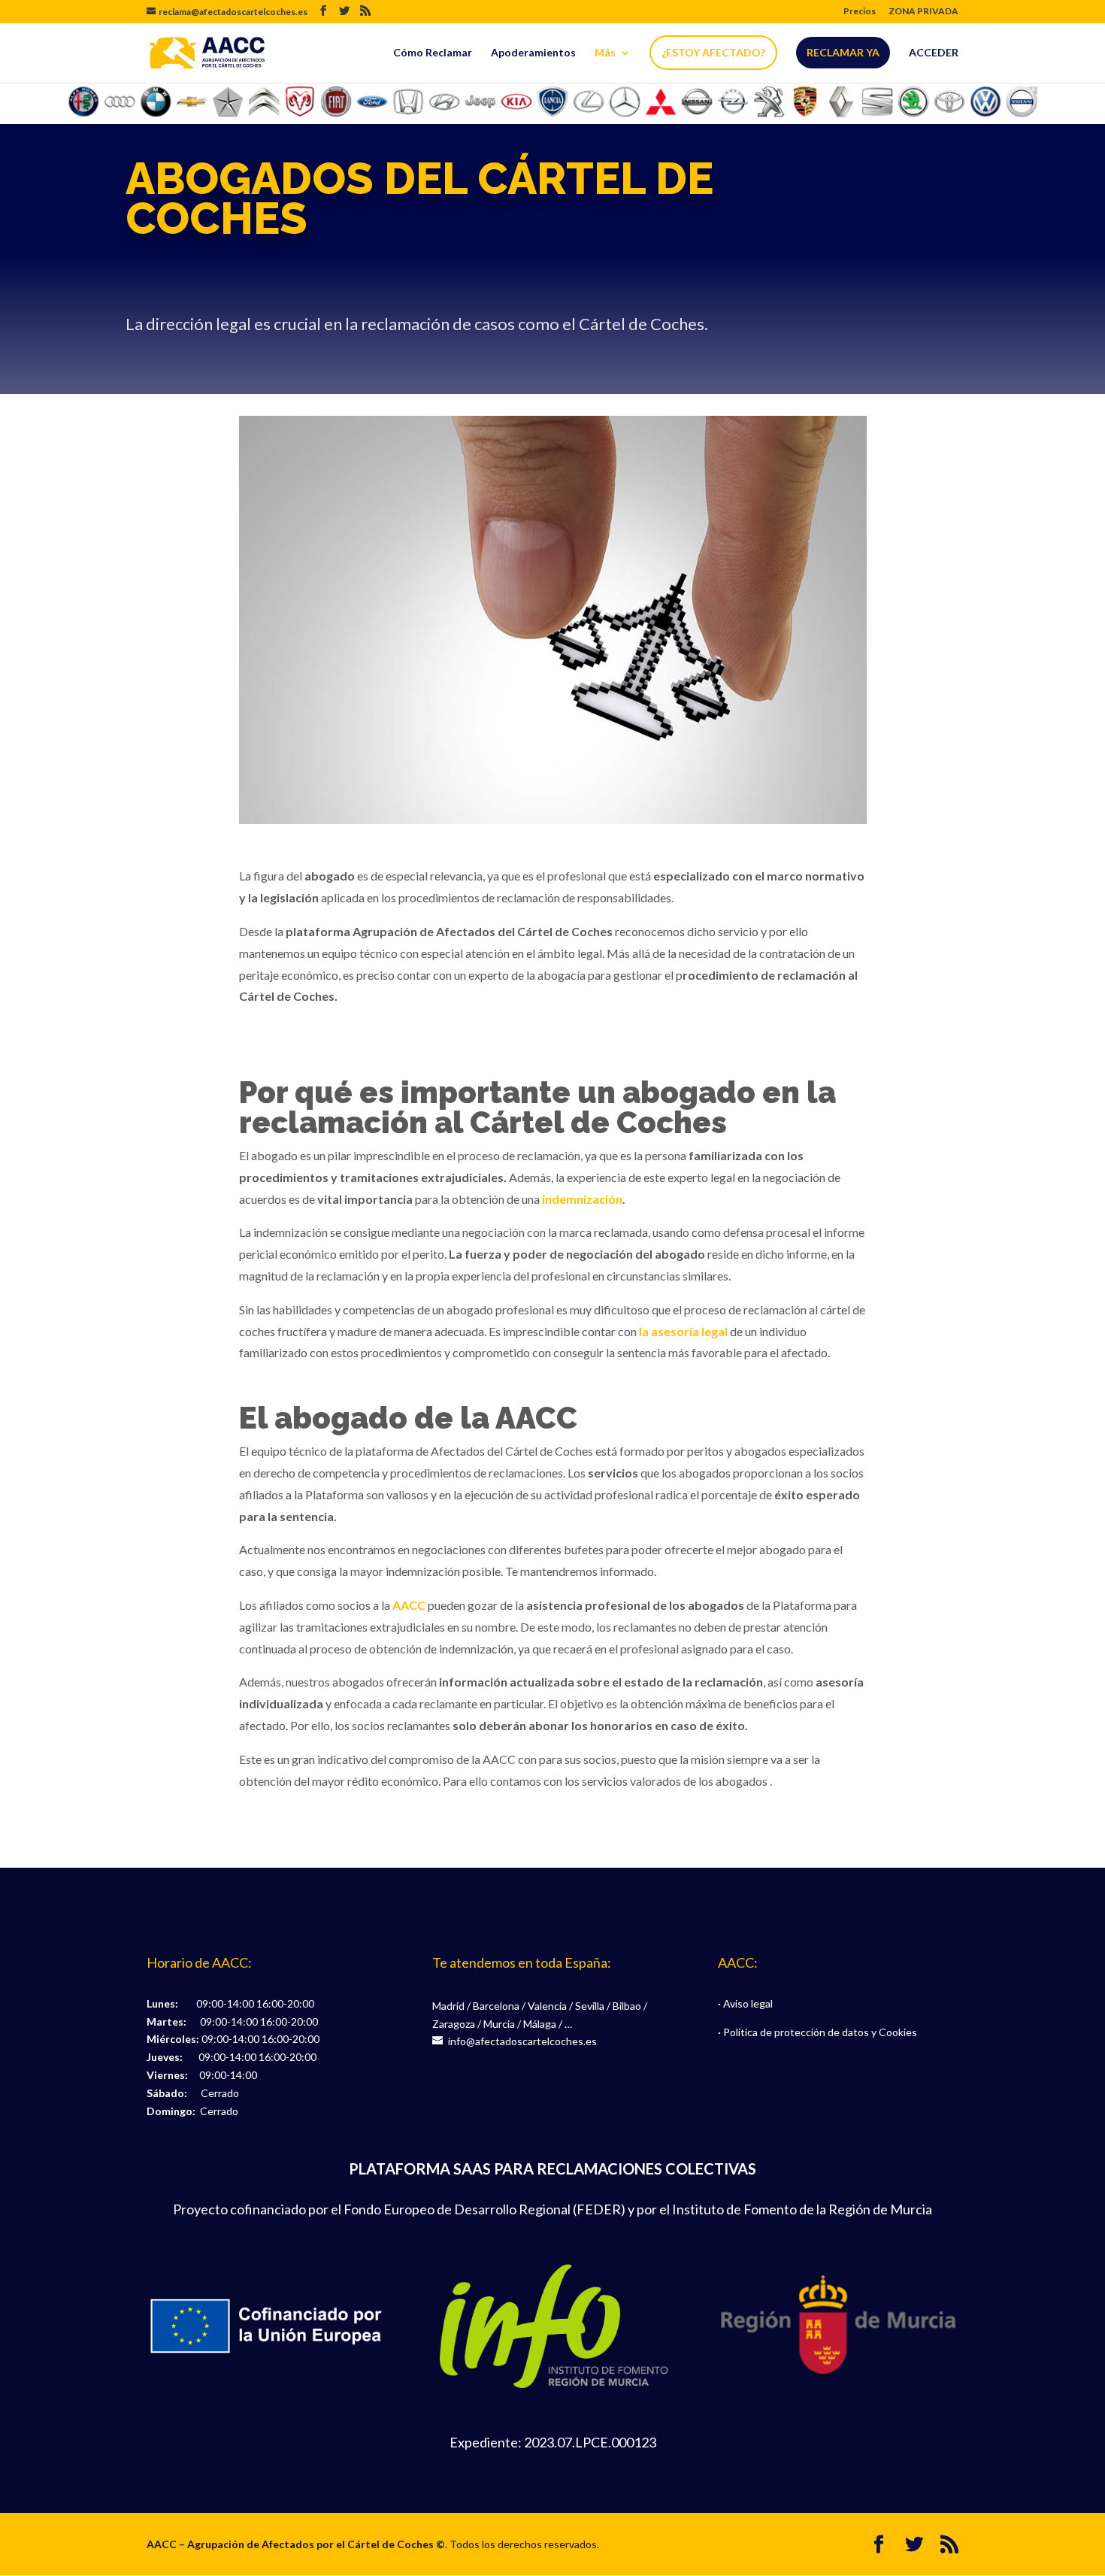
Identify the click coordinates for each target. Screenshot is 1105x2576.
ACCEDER (934, 53)
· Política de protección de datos (793, 2032)
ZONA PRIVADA (923, 12)
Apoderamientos (533, 53)
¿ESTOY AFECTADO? (713, 52)
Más (605, 53)
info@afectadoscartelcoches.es (522, 2041)
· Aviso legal (745, 2003)
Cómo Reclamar (433, 53)
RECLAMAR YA (843, 52)
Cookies (898, 2032)
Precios (860, 12)
